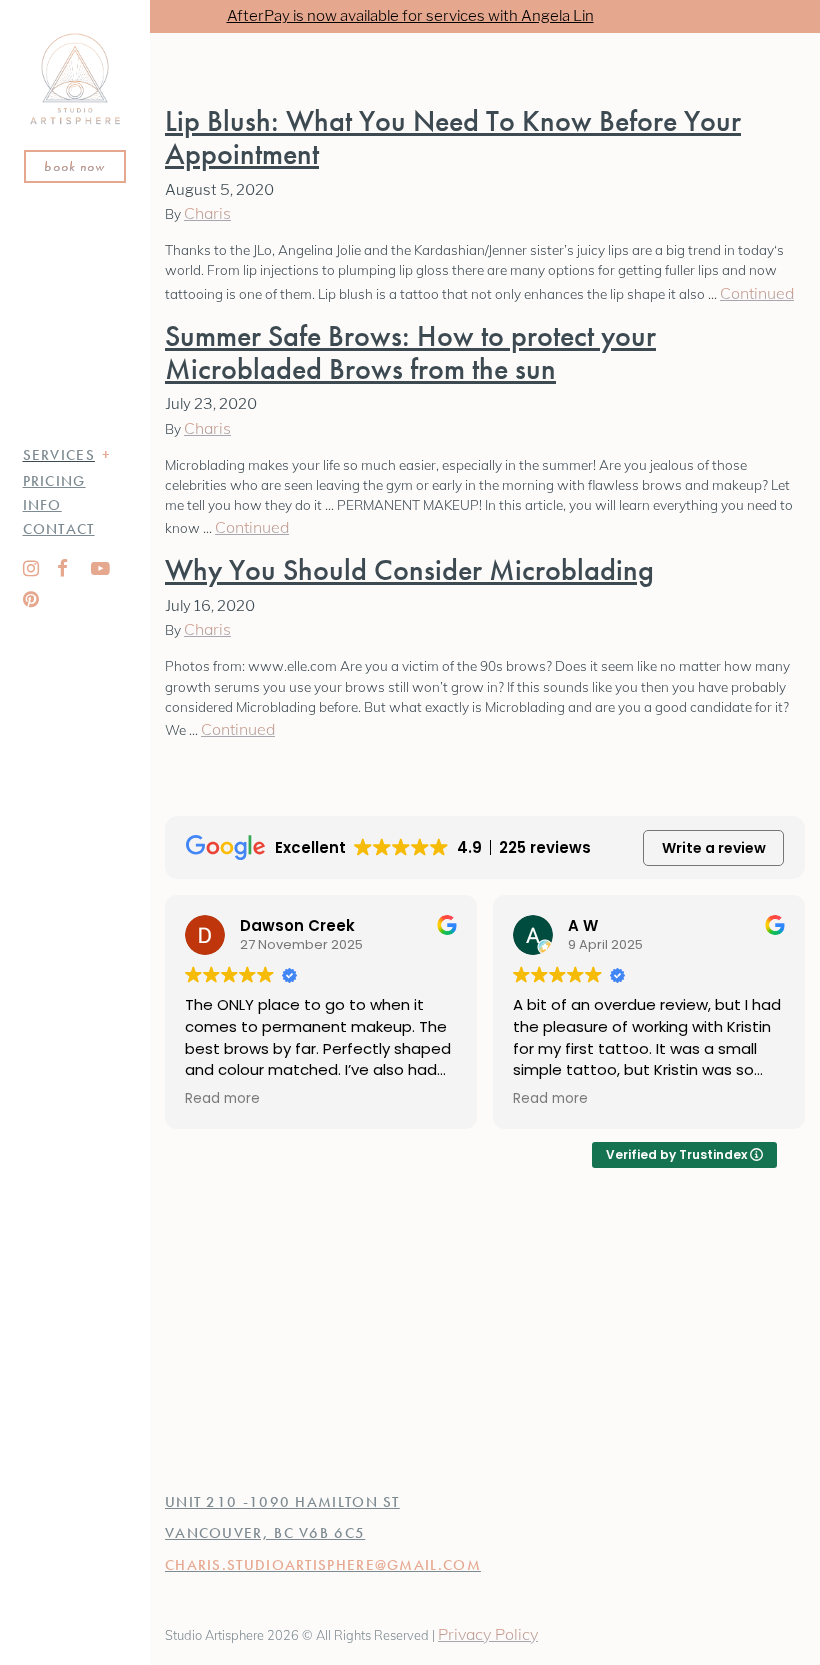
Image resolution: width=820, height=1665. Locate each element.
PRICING (54, 481)
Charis (207, 213)
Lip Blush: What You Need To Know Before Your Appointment (453, 137)
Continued (757, 293)
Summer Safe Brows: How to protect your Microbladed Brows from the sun (410, 352)
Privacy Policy (488, 1634)
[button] (106, 456)
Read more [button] (222, 1099)
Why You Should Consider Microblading (409, 570)
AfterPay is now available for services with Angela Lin (410, 15)
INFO (42, 505)
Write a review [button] (714, 848)
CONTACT (59, 529)
